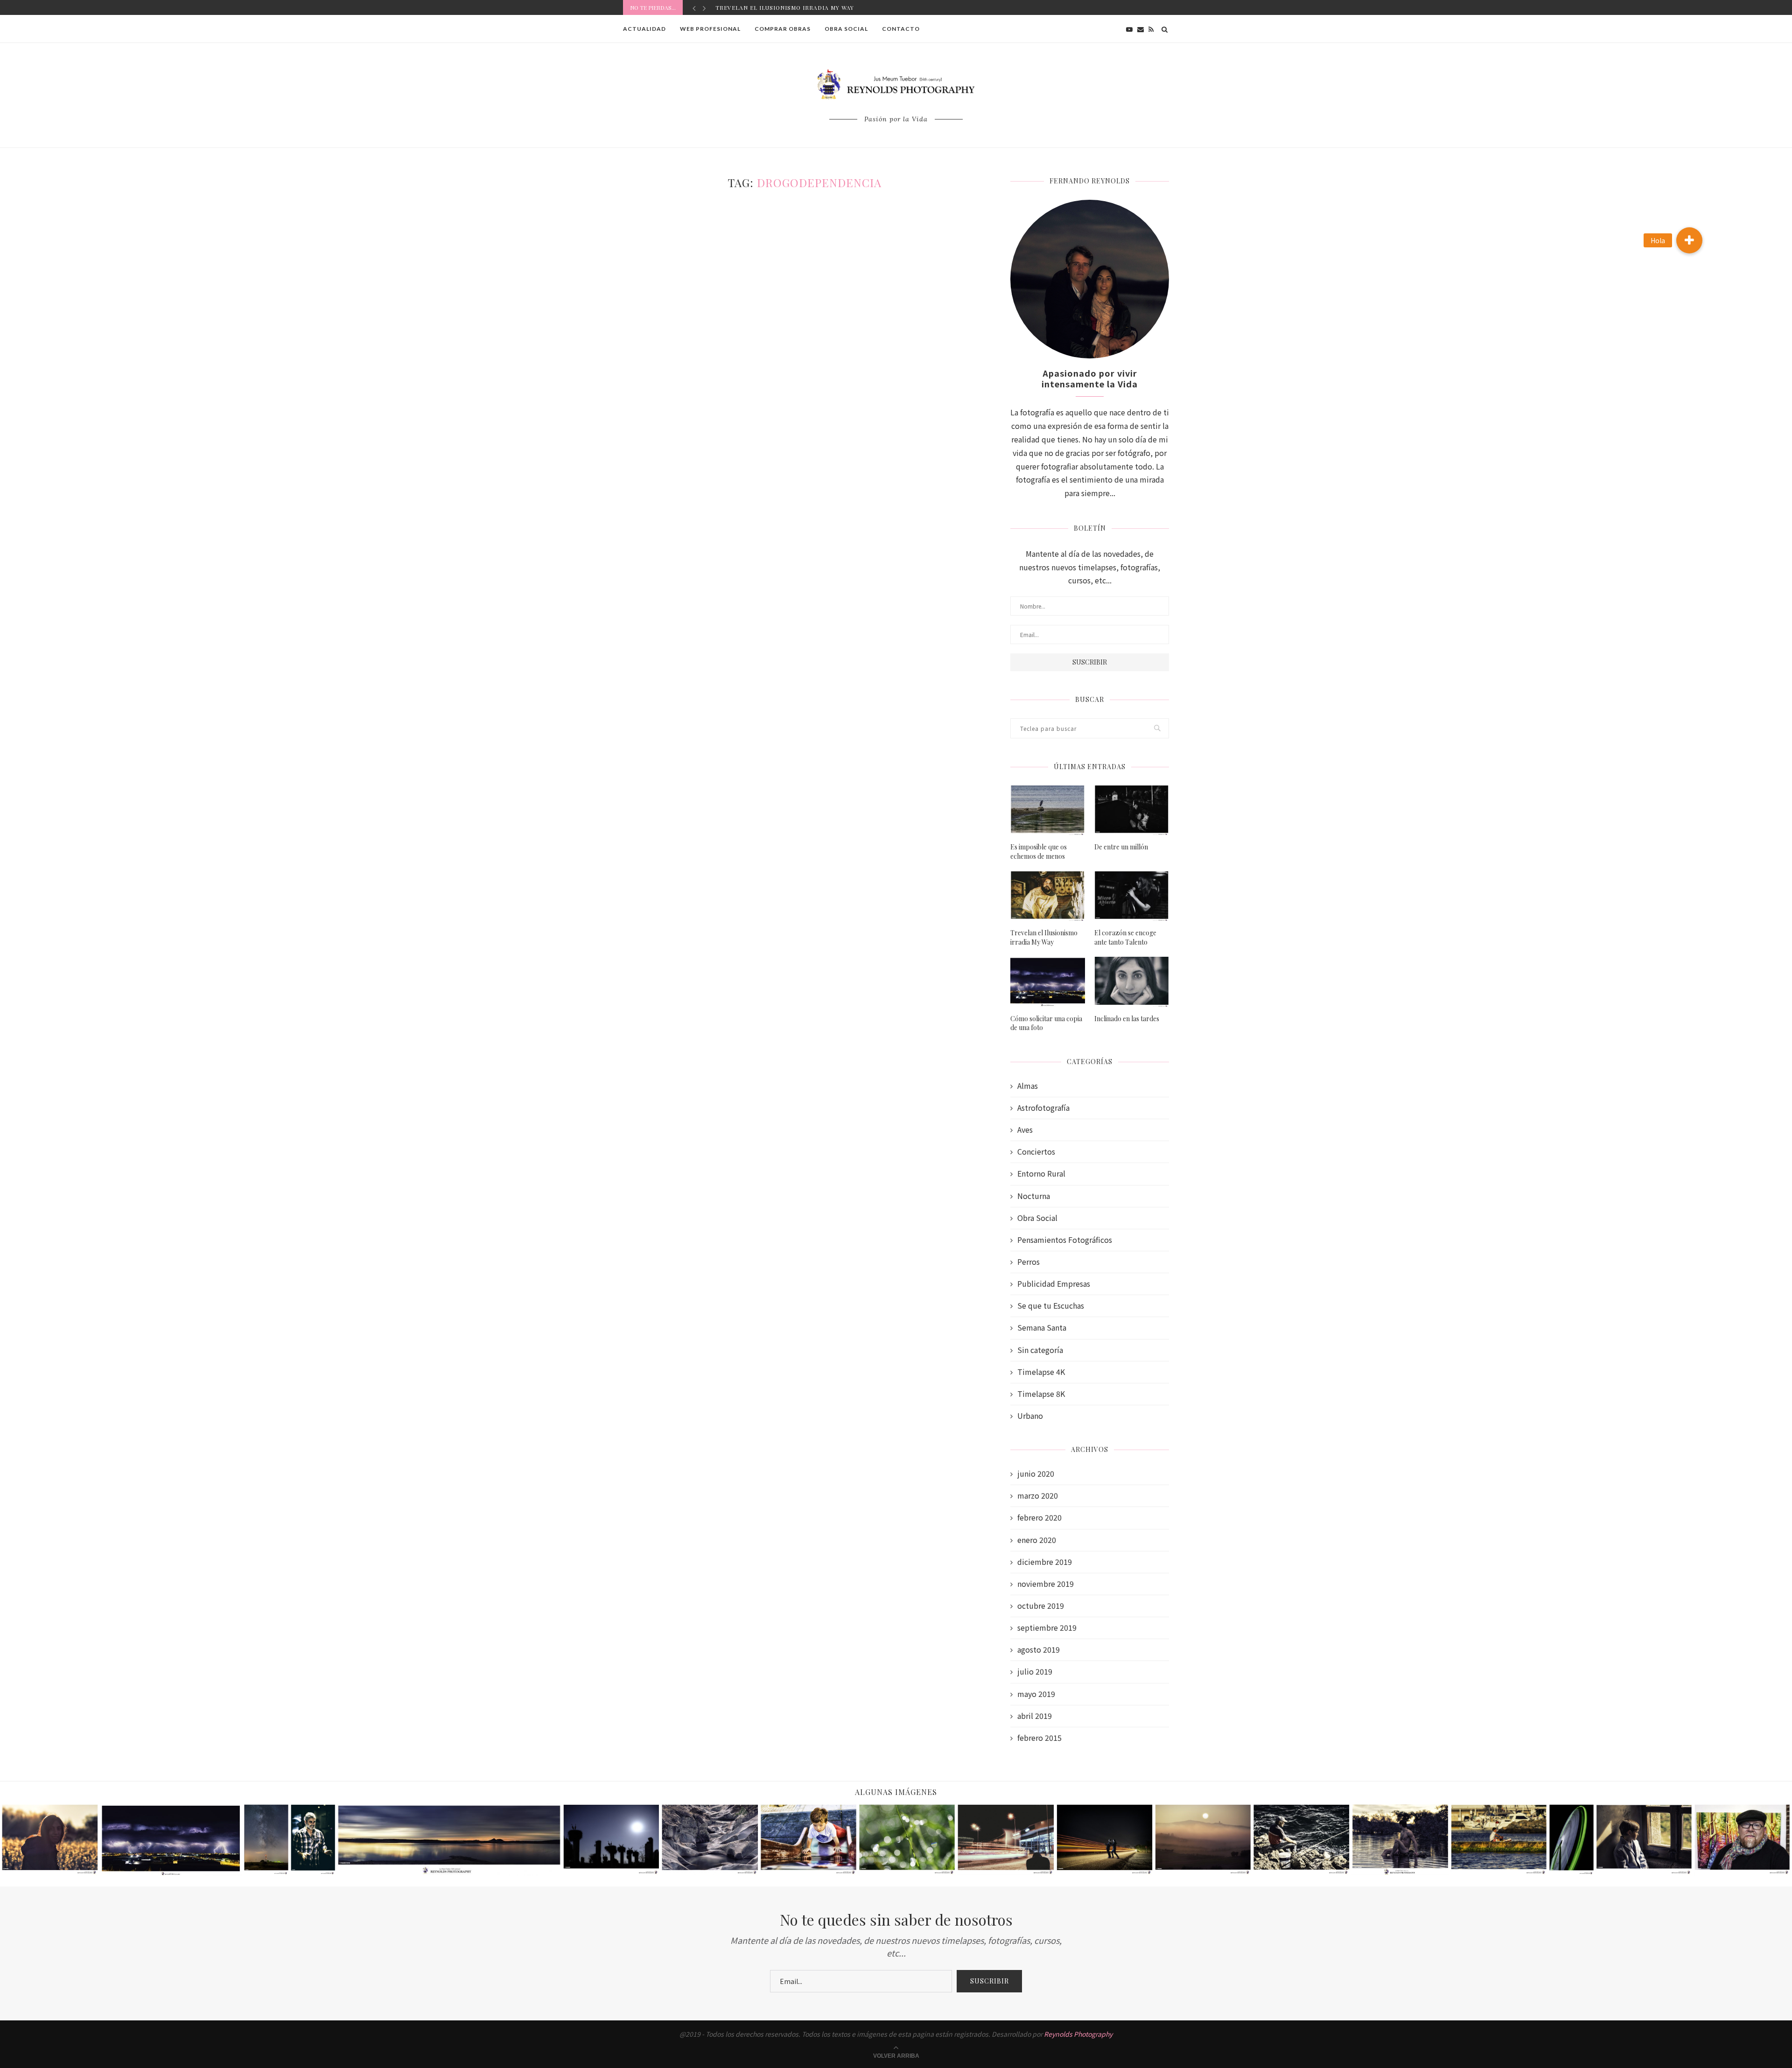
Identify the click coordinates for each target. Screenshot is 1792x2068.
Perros (1029, 1262)
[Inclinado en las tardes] (1132, 982)
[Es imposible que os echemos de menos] (1048, 810)
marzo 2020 (1038, 1496)
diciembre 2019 (1045, 1562)
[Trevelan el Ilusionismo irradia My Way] (1048, 896)
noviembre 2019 (1046, 1584)
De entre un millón (1121, 847)
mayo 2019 (1036, 1694)
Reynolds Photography (1078, 2034)
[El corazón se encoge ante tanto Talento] (1132, 896)
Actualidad (644, 29)
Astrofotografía (1043, 1108)
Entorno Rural (1041, 1174)
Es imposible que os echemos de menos (1039, 852)
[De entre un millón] (1132, 810)
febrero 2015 (1039, 1738)
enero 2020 (1037, 1540)
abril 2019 (1035, 1716)
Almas (1028, 1086)
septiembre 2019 (1047, 1628)
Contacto (901, 29)
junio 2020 (1036, 1474)
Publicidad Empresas (1054, 1284)
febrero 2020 (1039, 1518)
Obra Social (846, 29)
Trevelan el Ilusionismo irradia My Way (1044, 937)
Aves (1025, 1130)
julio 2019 (1035, 1672)
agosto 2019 (1039, 1650)
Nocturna (1034, 1196)
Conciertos (1036, 1152)
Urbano (1030, 1416)
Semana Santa (1042, 1328)
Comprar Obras (783, 29)
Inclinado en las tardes (1127, 1019)
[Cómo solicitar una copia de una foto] (1048, 982)
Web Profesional (710, 29)
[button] (1689, 240)
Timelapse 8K (1041, 1394)
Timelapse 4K (1041, 1372)
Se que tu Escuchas (1051, 1306)
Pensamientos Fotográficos (1065, 1240)
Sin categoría (1040, 1350)
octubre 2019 (1041, 1606)
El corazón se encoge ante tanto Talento (791, 7)
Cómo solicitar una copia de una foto (1046, 1023)
